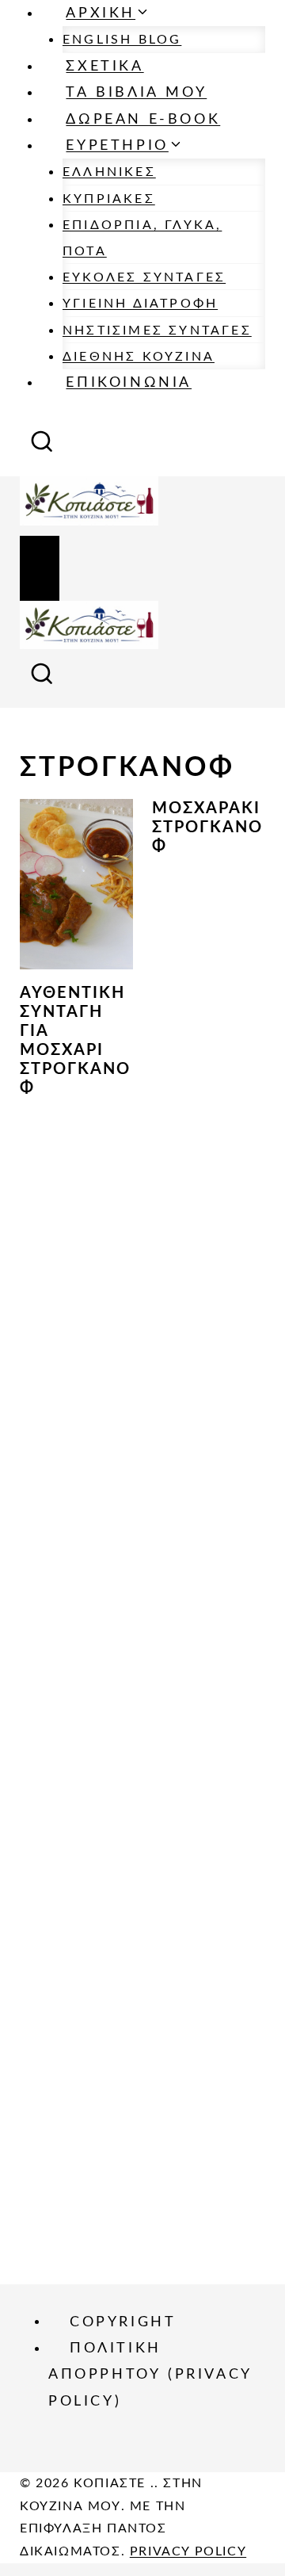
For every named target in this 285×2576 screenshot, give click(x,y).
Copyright (123, 2322)
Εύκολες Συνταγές (144, 277)
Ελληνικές (109, 172)
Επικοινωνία (129, 383)
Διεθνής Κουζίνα (139, 357)
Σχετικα (104, 67)
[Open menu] (40, 568)
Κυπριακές (109, 199)
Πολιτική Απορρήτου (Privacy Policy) (150, 2375)
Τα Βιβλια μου (136, 93)
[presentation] (76, 884)
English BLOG (122, 40)
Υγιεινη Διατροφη (140, 304)
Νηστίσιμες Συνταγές (157, 331)
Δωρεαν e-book (143, 120)
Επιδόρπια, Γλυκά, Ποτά (142, 238)
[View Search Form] (42, 447)
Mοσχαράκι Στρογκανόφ (207, 827)
